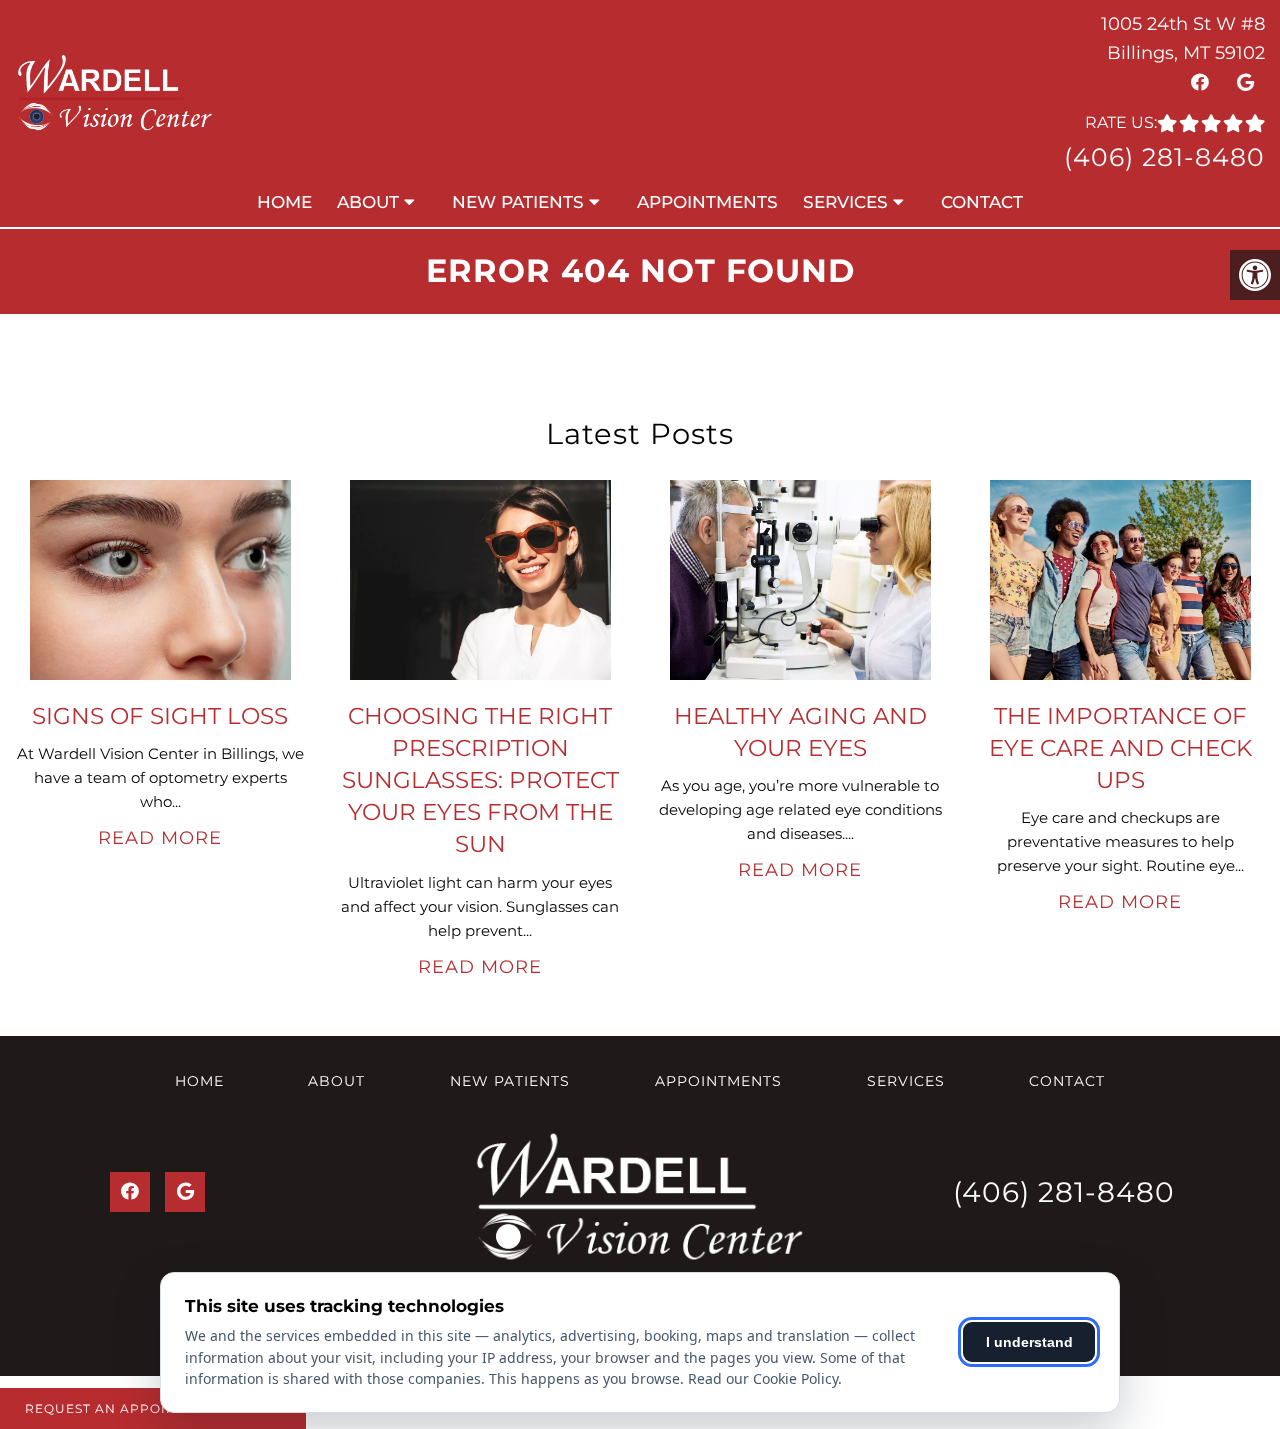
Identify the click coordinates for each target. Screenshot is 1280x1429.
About (368, 202)
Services (845, 202)
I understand (1029, 1342)
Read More (160, 838)
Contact (982, 202)
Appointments (707, 202)
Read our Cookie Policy (763, 1378)
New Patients (518, 202)
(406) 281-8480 (1164, 157)
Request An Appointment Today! (153, 1408)
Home (284, 202)
